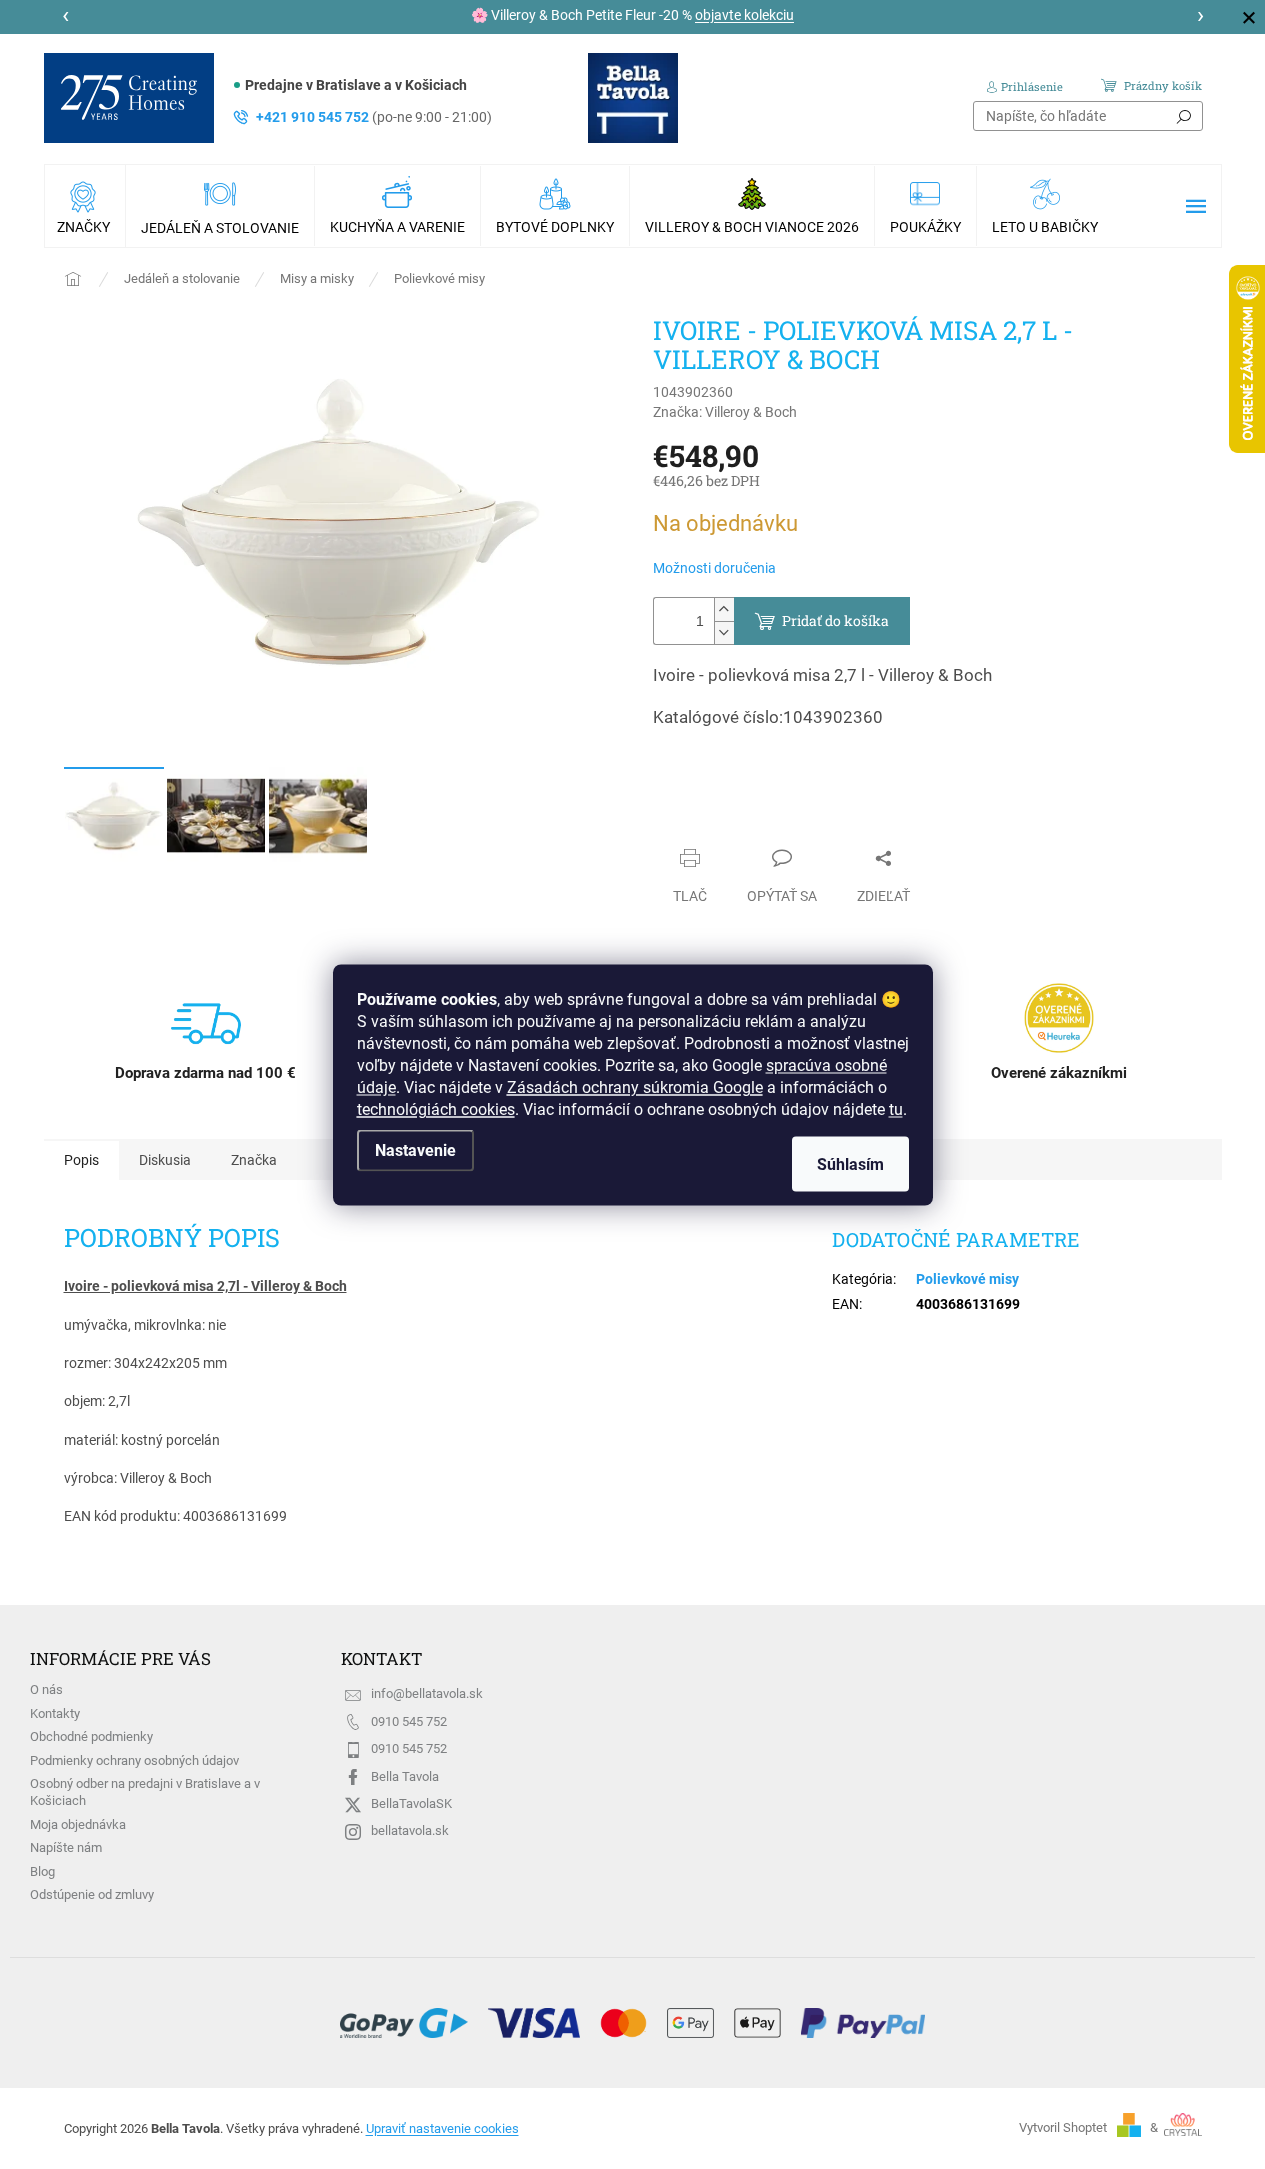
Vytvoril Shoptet (1063, 2127)
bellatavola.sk (410, 1830)
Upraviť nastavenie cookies (442, 2128)
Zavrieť (694, 819)
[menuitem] (85, 206)
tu (896, 1108)
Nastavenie (415, 1149)
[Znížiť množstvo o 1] (724, 632)
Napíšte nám (66, 1847)
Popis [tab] (81, 1160)
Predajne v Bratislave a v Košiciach (356, 85)
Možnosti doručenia (714, 568)
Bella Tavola (405, 1776)
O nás (46, 1689)
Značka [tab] (254, 1160)
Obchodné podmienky (91, 1736)
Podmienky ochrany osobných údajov (134, 1760)
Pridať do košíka (835, 620)
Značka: (725, 412)
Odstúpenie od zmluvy (92, 1894)
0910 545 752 (409, 1721)
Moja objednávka (78, 1824)
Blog (42, 1871)
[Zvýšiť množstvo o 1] (724, 609)
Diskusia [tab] (165, 1160)
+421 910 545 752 (374, 117)
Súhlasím (850, 1163)
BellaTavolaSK (411, 1803)
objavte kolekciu (744, 15)
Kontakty (55, 1713)
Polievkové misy (967, 1279)
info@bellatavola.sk (427, 1693)
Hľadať (1184, 116)
